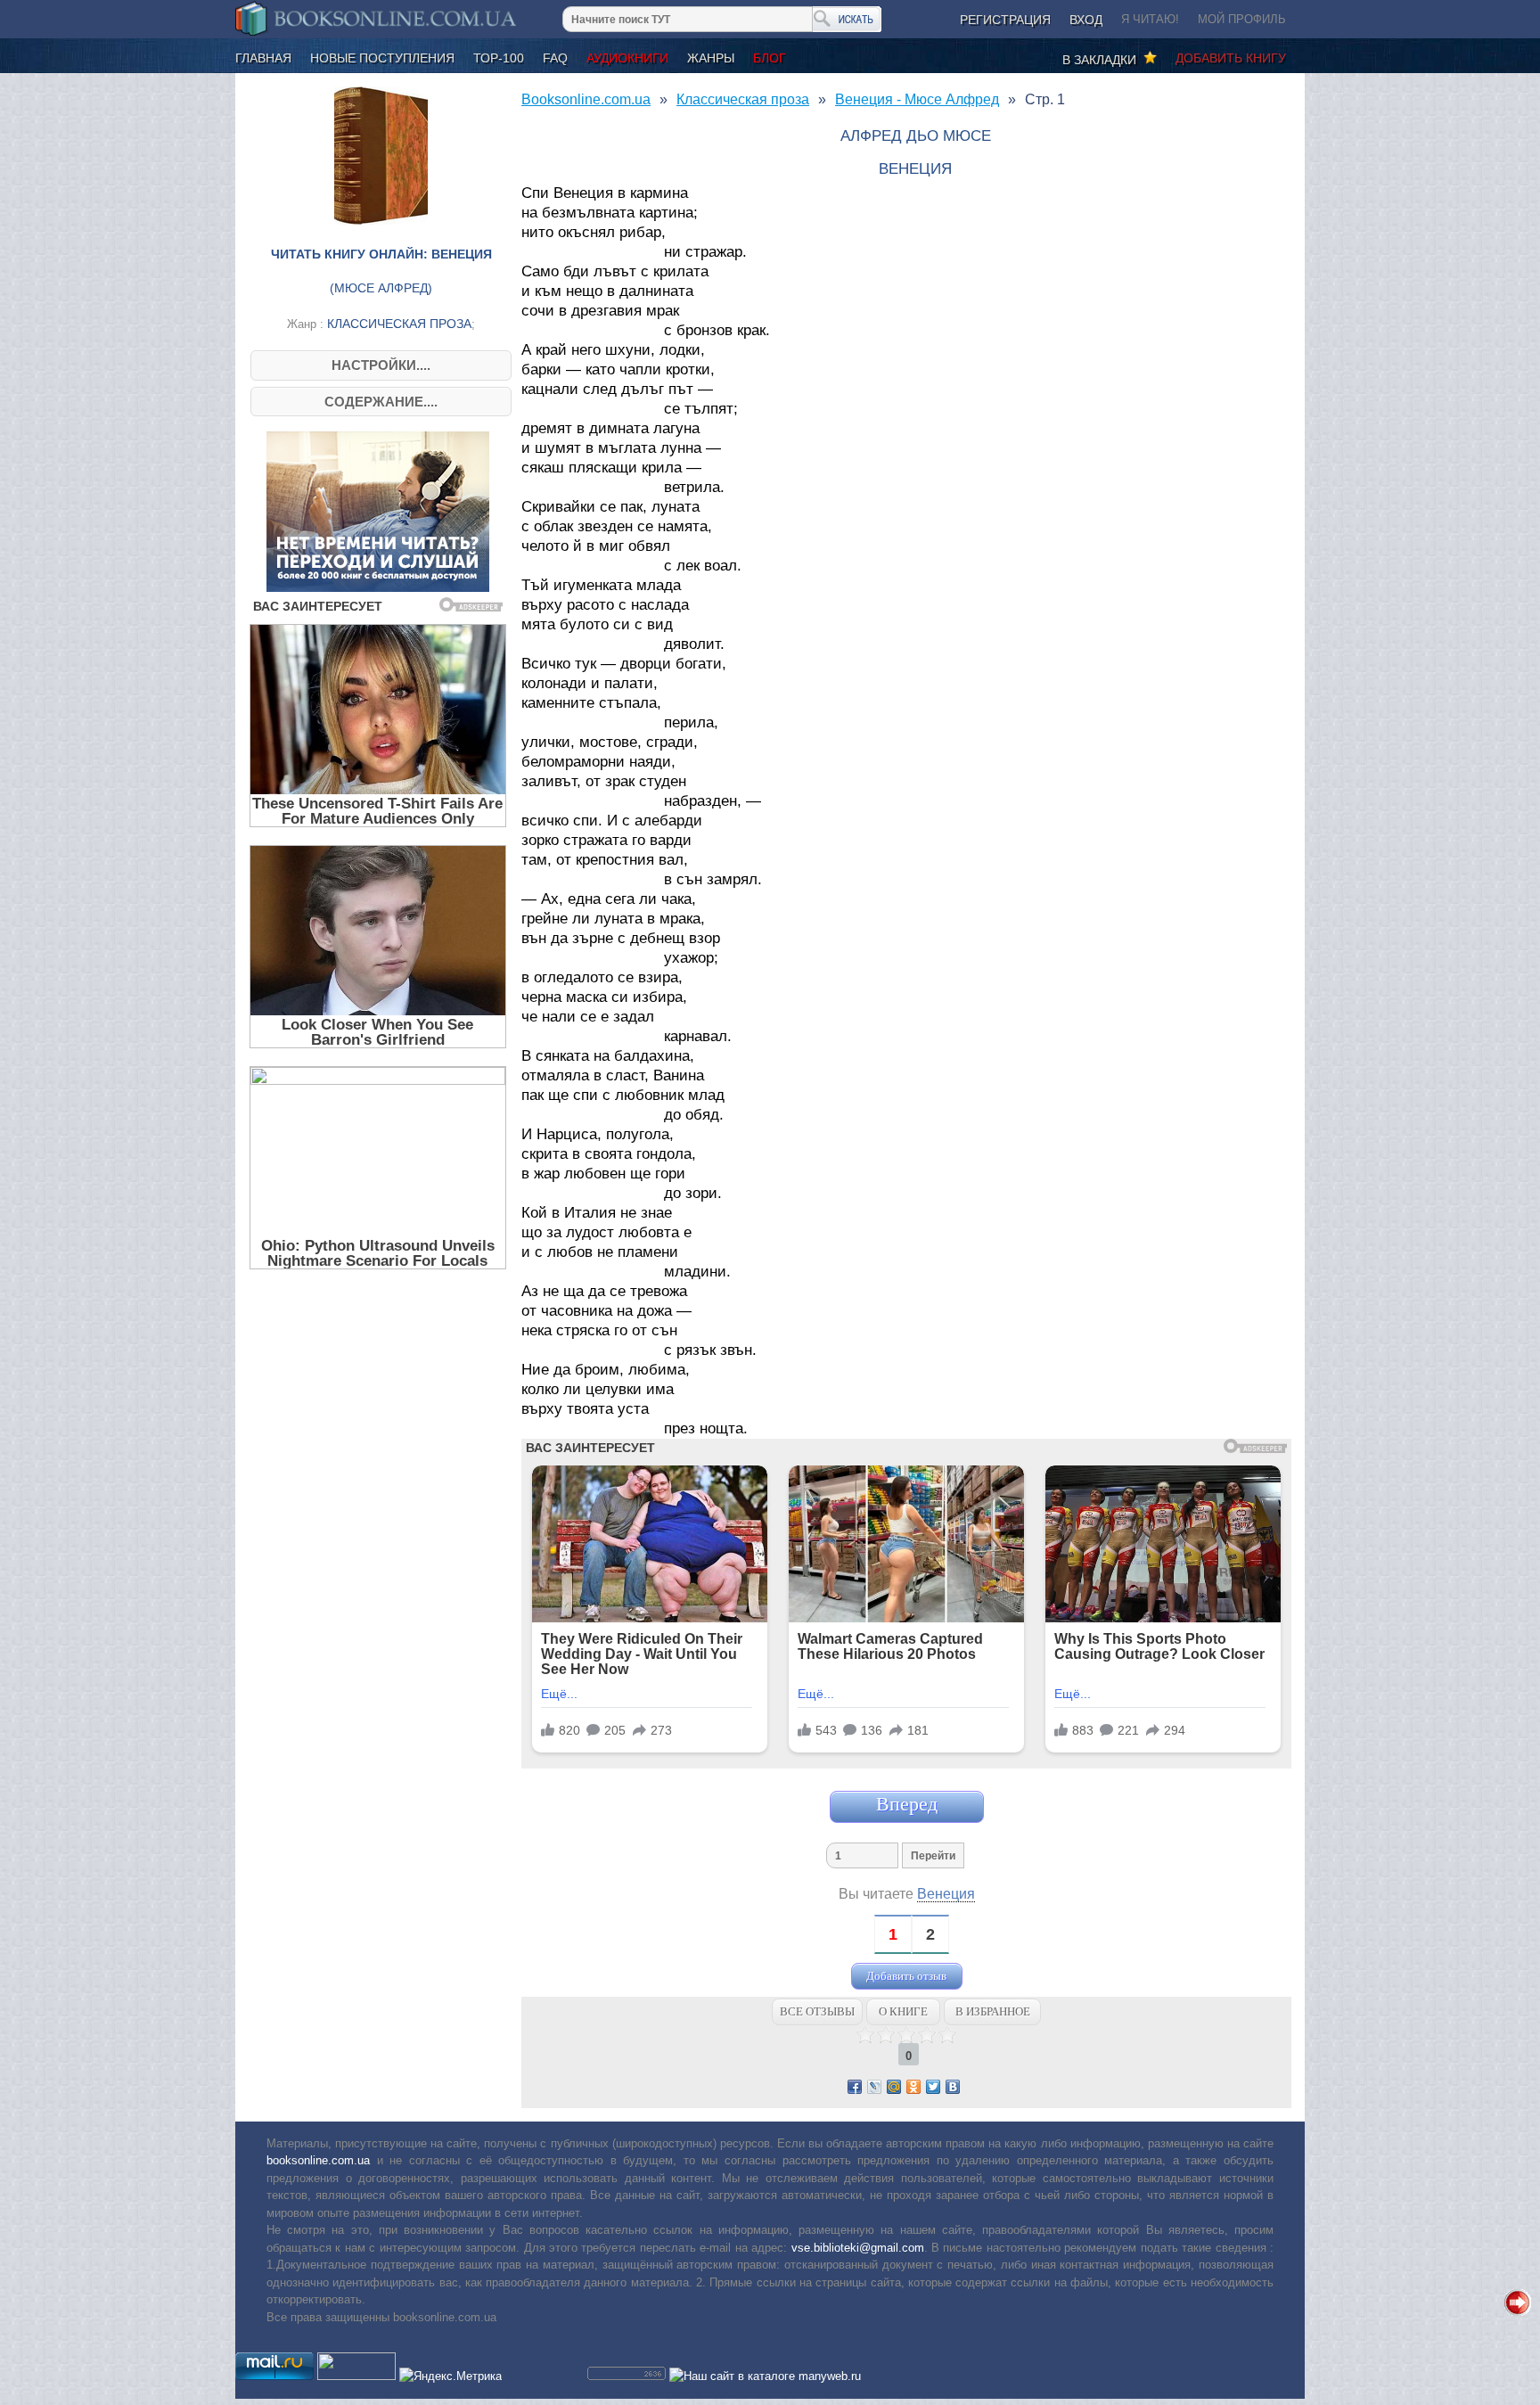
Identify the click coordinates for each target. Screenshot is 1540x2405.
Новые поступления (382, 58)
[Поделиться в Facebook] (855, 2087)
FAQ (555, 58)
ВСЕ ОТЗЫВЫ (817, 2011)
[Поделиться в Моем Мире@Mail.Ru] (894, 2087)
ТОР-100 (499, 58)
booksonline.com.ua (318, 2160)
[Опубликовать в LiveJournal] (874, 2087)
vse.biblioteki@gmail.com (858, 2248)
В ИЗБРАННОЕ (993, 2011)
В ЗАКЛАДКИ (1103, 60)
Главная (263, 58)
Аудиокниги (627, 58)
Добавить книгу (1231, 58)
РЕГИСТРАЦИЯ (1005, 20)
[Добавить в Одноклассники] (913, 2087)
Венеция (946, 1894)
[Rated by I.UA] (356, 2376)
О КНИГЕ (903, 2011)
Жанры (711, 58)
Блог (770, 58)
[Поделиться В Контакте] (953, 2087)
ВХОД (1086, 20)
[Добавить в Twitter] (933, 2087)
